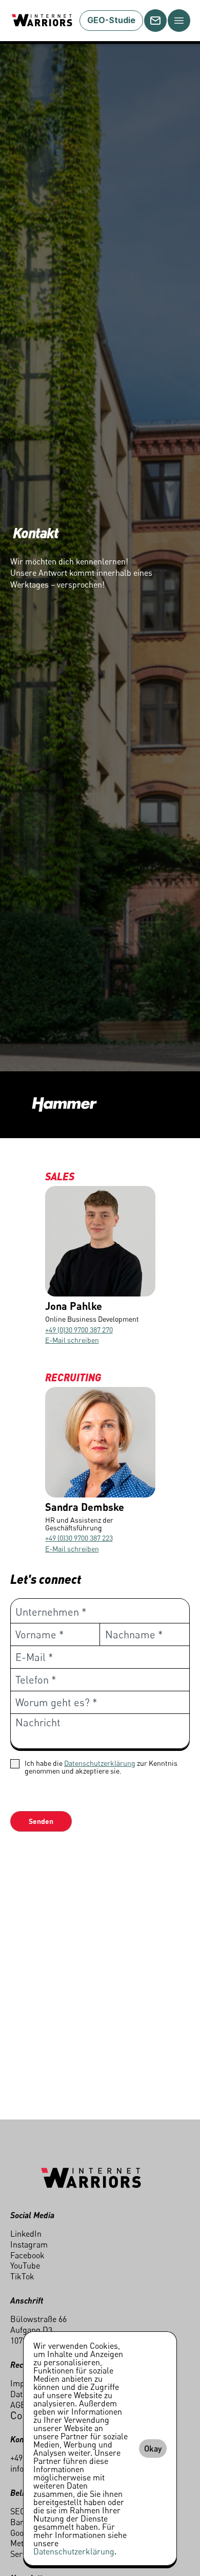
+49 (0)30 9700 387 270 (79, 1330)
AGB (18, 2405)
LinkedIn (26, 2234)
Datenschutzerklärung (100, 1763)
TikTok (22, 2276)
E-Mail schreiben (72, 1340)
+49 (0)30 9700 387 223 (79, 1538)
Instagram (29, 2244)
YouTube (25, 2266)
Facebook (27, 2255)
